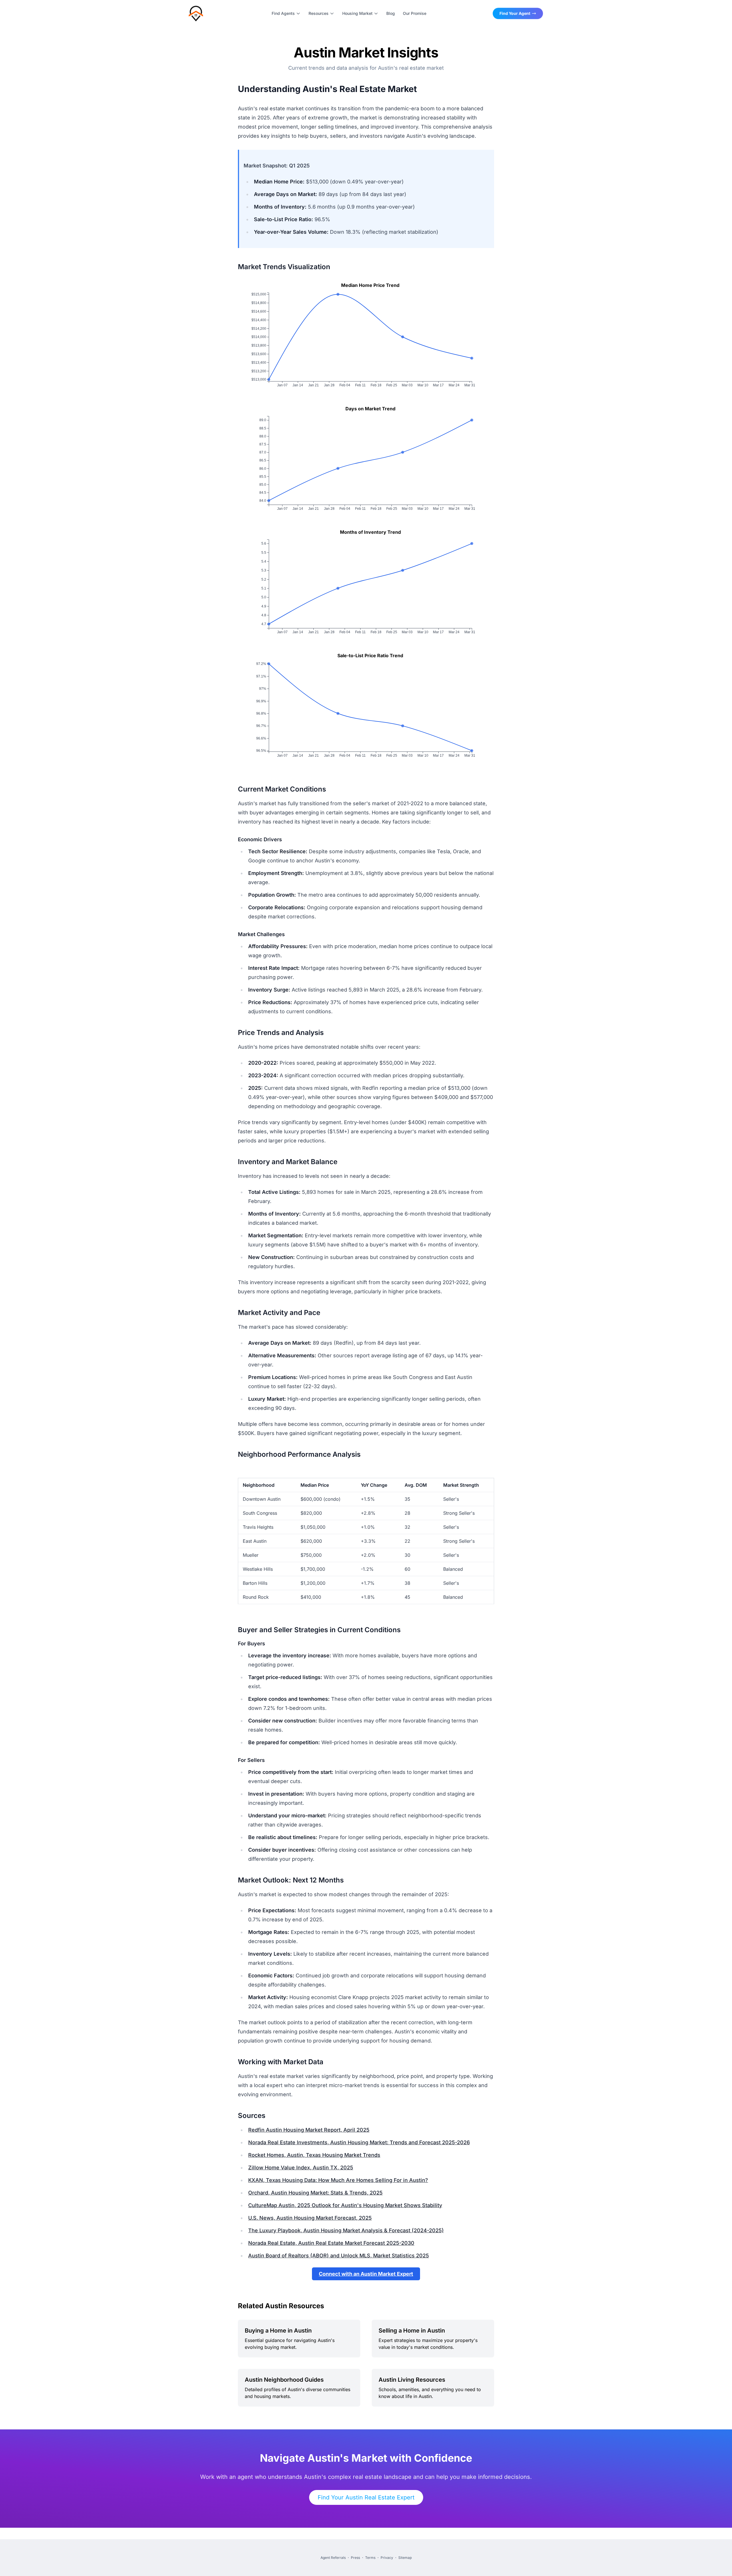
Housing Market (357, 13)
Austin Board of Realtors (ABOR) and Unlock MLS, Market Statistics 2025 (339, 2256)
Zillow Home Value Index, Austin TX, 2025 (301, 2168)
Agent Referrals (333, 2558)
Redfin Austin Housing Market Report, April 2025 (309, 2130)
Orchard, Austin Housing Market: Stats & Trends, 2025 (315, 2193)
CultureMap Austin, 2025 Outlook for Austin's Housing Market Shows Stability (345, 2205)
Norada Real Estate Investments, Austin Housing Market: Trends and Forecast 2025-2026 (359, 2142)
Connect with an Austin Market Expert (366, 2274)
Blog (391, 13)
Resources (319, 13)
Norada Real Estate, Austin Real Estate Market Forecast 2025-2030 (331, 2243)
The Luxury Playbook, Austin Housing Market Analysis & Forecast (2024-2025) (346, 2230)
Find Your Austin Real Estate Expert (366, 2497)
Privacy (387, 2558)
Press (355, 2558)
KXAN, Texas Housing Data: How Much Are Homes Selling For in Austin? (338, 2180)
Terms (370, 2558)
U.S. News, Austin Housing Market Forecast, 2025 (310, 2218)
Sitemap (405, 2558)
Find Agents (283, 13)
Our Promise (415, 13)
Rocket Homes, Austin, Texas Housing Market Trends (314, 2155)
